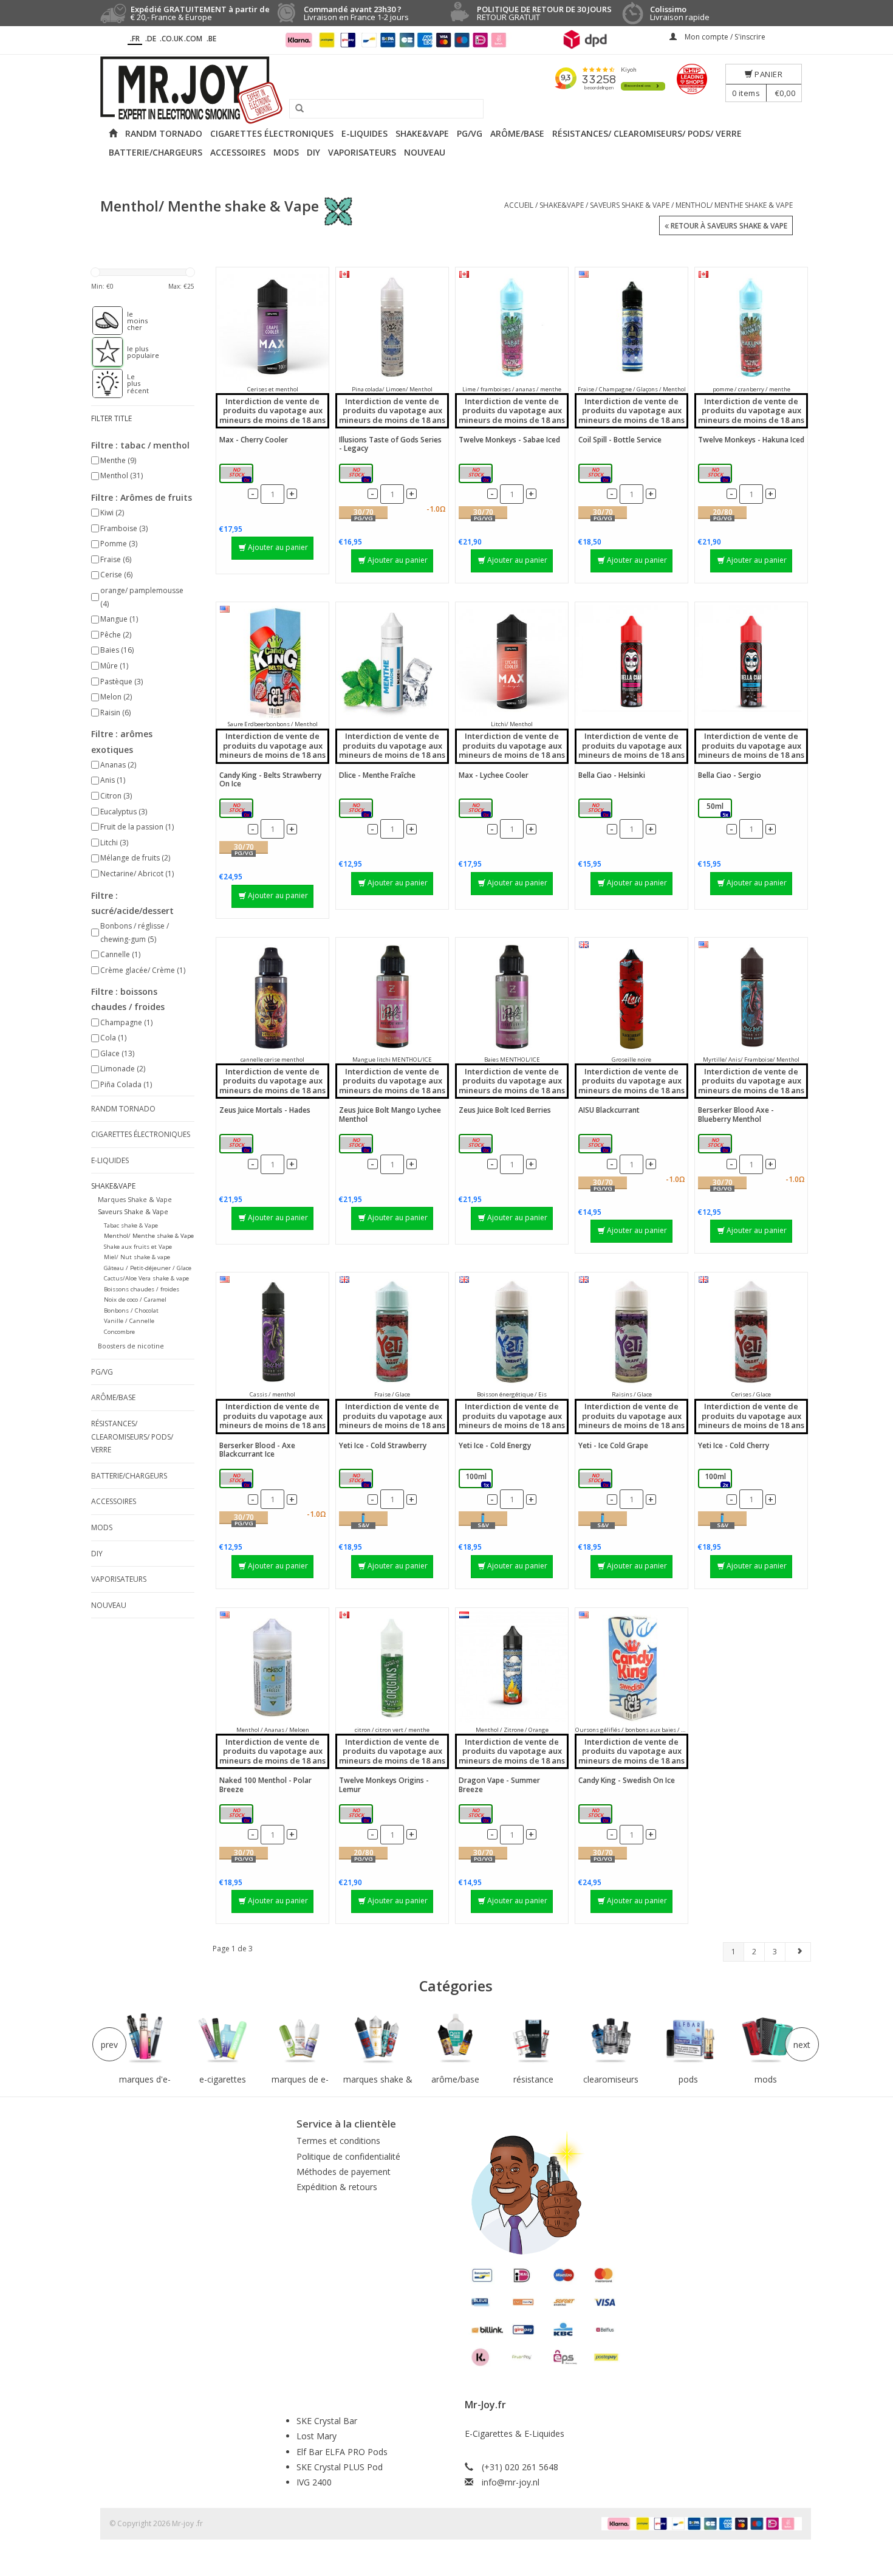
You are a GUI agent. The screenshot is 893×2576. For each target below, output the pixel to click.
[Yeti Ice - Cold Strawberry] (392, 1332)
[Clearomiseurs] (611, 2039)
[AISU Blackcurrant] (631, 997)
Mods (286, 152)
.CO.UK (171, 39)
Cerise (116, 575)
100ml (238, 474)
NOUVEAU (425, 152)
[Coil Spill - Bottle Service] (631, 327)
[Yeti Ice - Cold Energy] (512, 1332)
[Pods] (688, 2039)
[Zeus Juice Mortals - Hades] (272, 997)
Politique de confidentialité (348, 2156)
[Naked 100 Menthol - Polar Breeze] (272, 1667)
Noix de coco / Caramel (135, 1300)
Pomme (119, 544)
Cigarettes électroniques (272, 133)
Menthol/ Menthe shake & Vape (734, 205)
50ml (358, 474)
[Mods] (766, 2039)
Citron (116, 796)
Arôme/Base (517, 133)
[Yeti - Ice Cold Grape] (631, 1332)
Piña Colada (126, 1084)
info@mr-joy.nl (511, 2482)
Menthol (121, 476)
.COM (193, 39)
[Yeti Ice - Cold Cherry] (751, 1332)
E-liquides (364, 133)
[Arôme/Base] (456, 2039)
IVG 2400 (314, 2482)
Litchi (114, 843)
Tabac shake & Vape (131, 1225)
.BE (211, 39)
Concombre (119, 1332)
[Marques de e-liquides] (300, 2039)
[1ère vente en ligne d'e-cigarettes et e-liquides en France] (446, 90)
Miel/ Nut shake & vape (137, 1257)
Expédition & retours (337, 2187)
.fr (135, 39)
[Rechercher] (295, 109)
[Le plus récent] (101, 383)
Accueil (519, 205)
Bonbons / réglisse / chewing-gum (135, 933)
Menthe (118, 460)
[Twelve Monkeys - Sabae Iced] (512, 327)
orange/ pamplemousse (142, 597)
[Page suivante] (798, 1951)
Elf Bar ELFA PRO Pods (342, 2452)
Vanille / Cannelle (129, 1321)
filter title (111, 418)
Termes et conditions (338, 2141)
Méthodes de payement (344, 2172)
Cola (113, 1038)
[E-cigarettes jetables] (223, 2039)
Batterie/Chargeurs (156, 152)
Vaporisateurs (362, 152)
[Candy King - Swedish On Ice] (631, 1667)
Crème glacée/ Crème (143, 970)
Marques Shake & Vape (135, 1199)
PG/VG (470, 133)
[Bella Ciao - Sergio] (751, 661)
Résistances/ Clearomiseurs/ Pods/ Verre (647, 133)
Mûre (114, 666)
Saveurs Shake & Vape (630, 205)
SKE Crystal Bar (327, 2421)
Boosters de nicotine (131, 1346)
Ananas (118, 765)
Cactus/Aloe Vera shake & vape (146, 1278)
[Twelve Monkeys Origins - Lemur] (392, 1667)
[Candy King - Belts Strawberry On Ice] (272, 661)
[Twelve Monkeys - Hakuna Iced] (751, 327)
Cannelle (120, 954)
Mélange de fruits (135, 858)
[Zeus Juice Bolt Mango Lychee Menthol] (392, 997)
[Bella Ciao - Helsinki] (631, 661)
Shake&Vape (422, 133)
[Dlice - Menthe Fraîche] (392, 661)
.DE (151, 39)
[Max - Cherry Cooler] (272, 327)
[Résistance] (533, 2039)
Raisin (115, 713)
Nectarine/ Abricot (137, 874)
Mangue (119, 619)
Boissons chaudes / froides (142, 1289)
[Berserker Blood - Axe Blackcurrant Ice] (272, 1332)
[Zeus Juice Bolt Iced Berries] (512, 997)
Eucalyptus (124, 812)
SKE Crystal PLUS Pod (340, 2467)
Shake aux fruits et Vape (138, 1247)
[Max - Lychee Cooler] (512, 661)
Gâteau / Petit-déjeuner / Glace (148, 1268)
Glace (117, 1053)
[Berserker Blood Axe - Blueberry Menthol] (751, 997)
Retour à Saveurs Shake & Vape (728, 226)
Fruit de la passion (137, 827)
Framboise (124, 528)
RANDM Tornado (164, 133)
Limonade (123, 1069)
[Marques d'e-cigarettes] (145, 2039)
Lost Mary (316, 2436)
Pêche (116, 635)
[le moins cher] (101, 321)
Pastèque (121, 682)
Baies (117, 650)
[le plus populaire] (101, 352)
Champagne (126, 1022)
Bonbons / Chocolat (131, 1310)
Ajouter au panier (278, 547)
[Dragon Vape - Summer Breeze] (512, 1667)
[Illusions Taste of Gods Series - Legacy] (392, 327)
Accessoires (238, 152)
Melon (116, 697)
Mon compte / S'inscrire (724, 37)
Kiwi (112, 513)
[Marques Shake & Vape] (378, 2039)
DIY (313, 152)
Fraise (116, 559)
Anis (113, 780)
